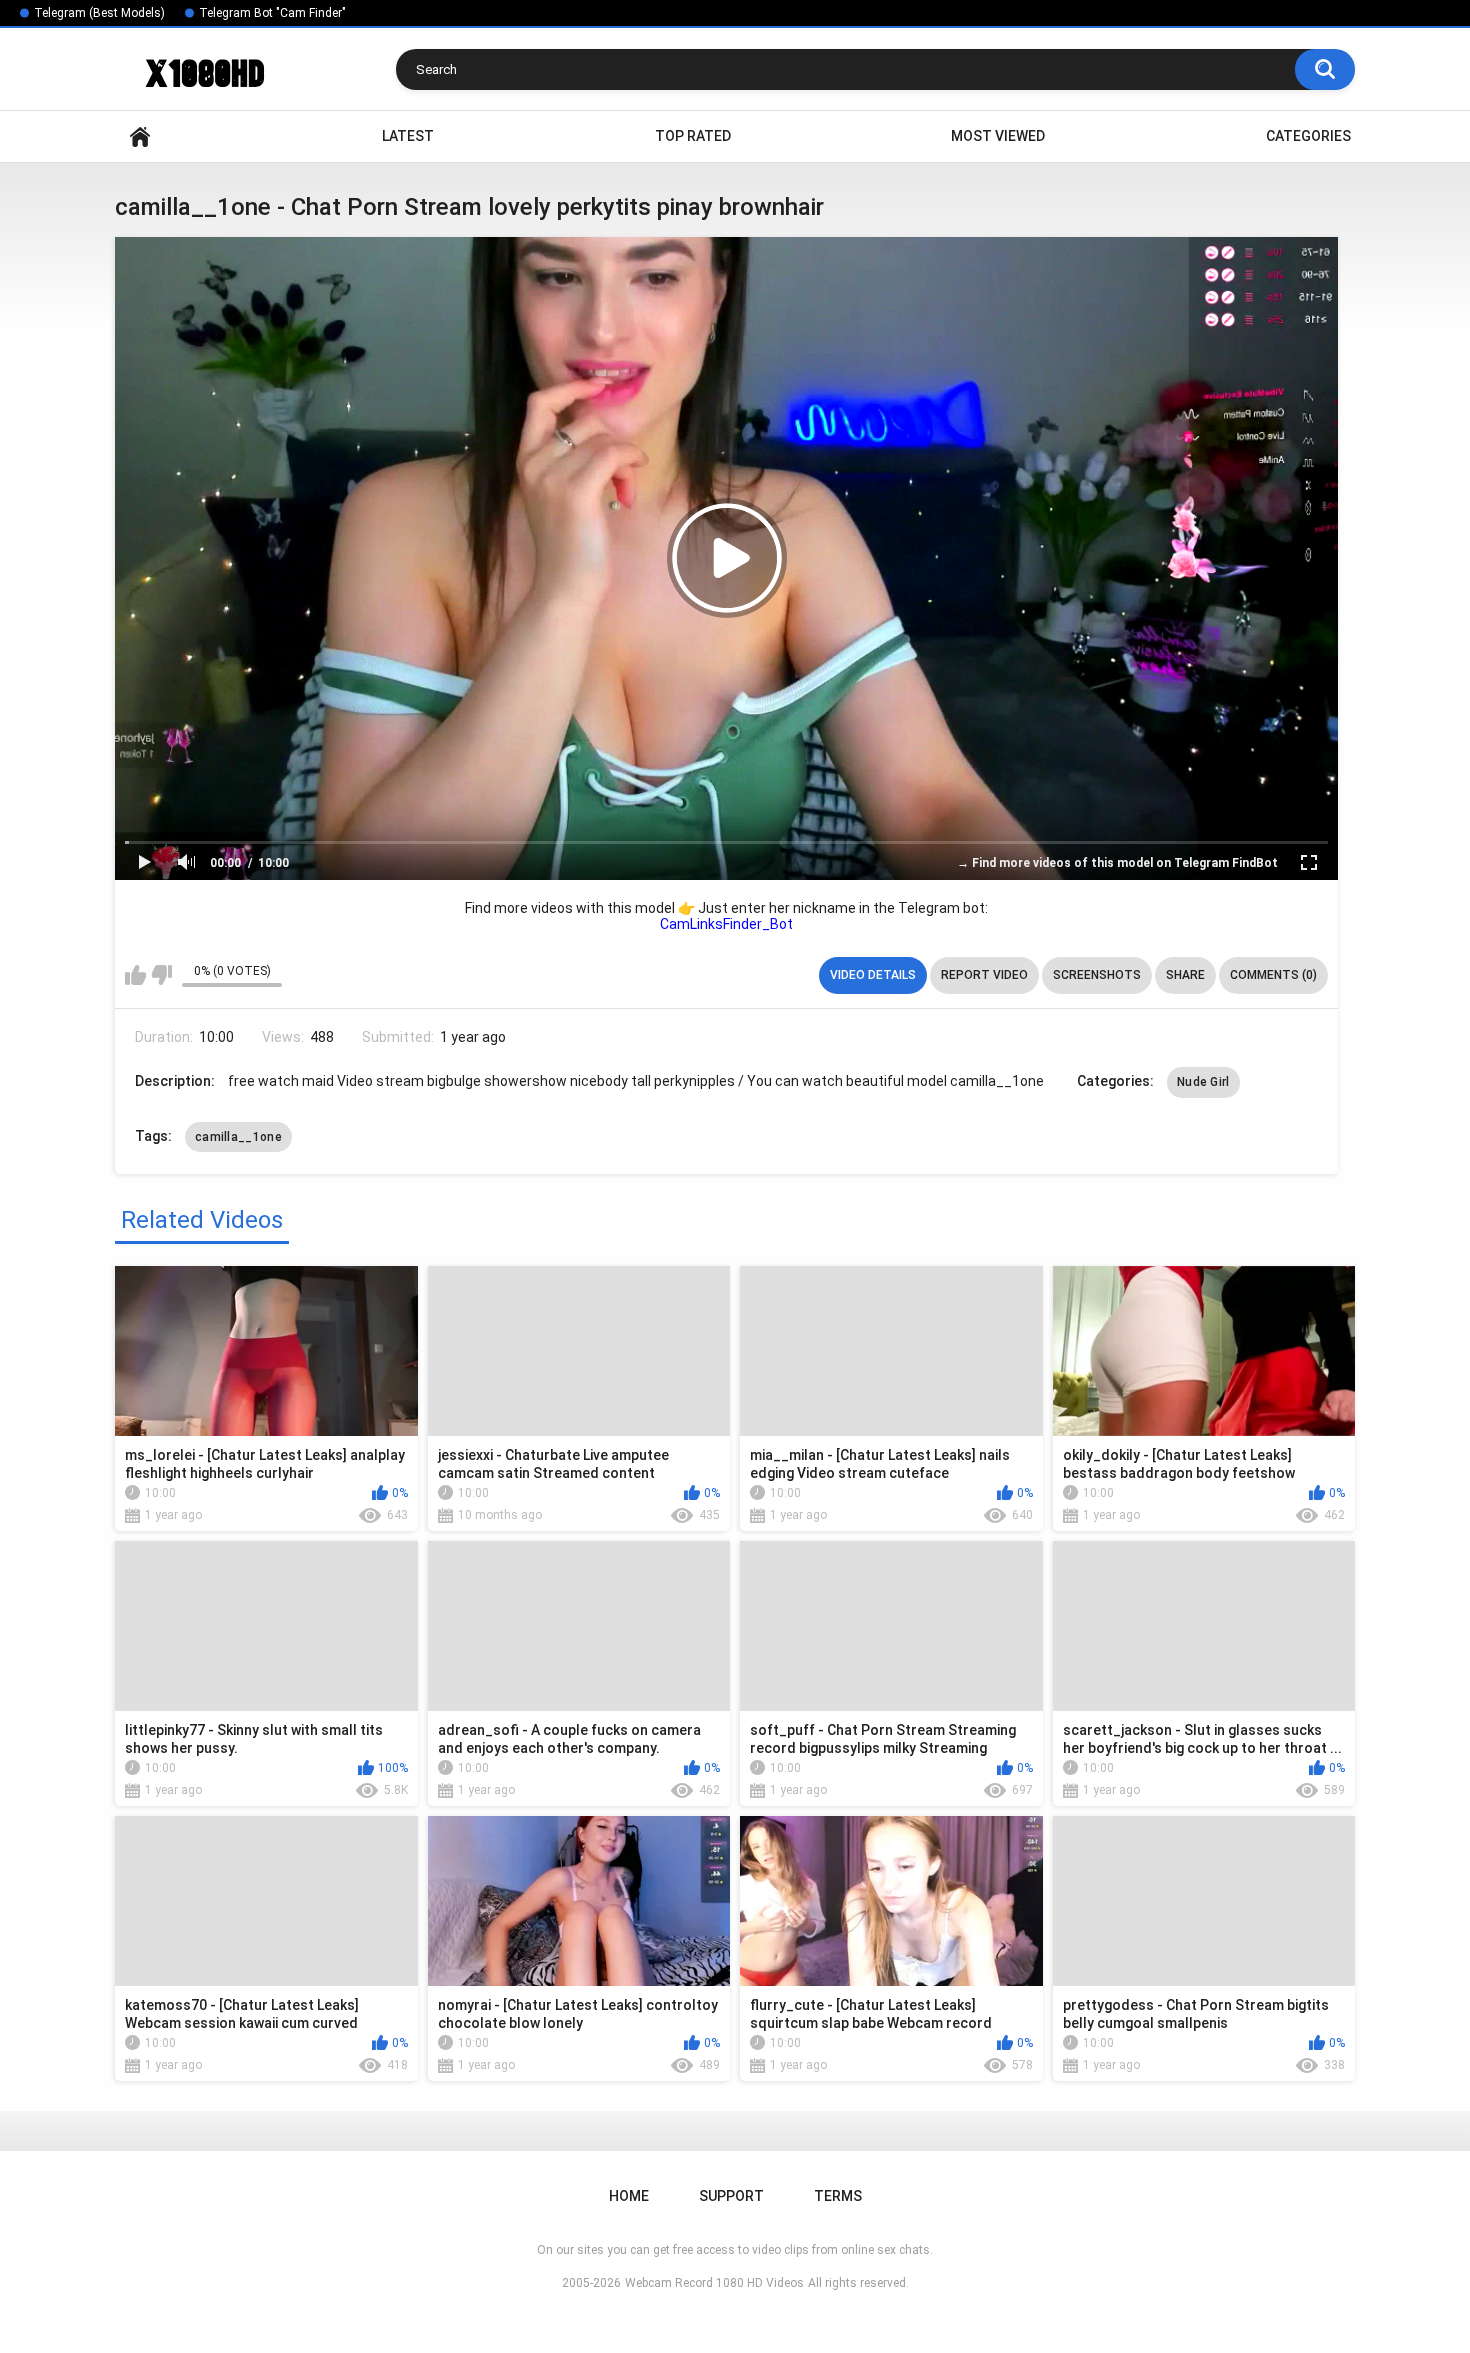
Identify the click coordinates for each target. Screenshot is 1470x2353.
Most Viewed (998, 136)
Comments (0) (1273, 975)
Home (140, 136)
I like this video (135, 975)
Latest (408, 136)
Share (1185, 975)
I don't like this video (161, 975)
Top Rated (693, 136)
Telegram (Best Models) (99, 13)
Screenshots (1097, 975)
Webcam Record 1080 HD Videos (714, 2283)
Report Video (984, 975)
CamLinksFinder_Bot (726, 924)
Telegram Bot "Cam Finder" (272, 13)
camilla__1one (238, 1137)
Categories (1308, 136)
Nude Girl (1203, 1082)
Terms (838, 2196)
